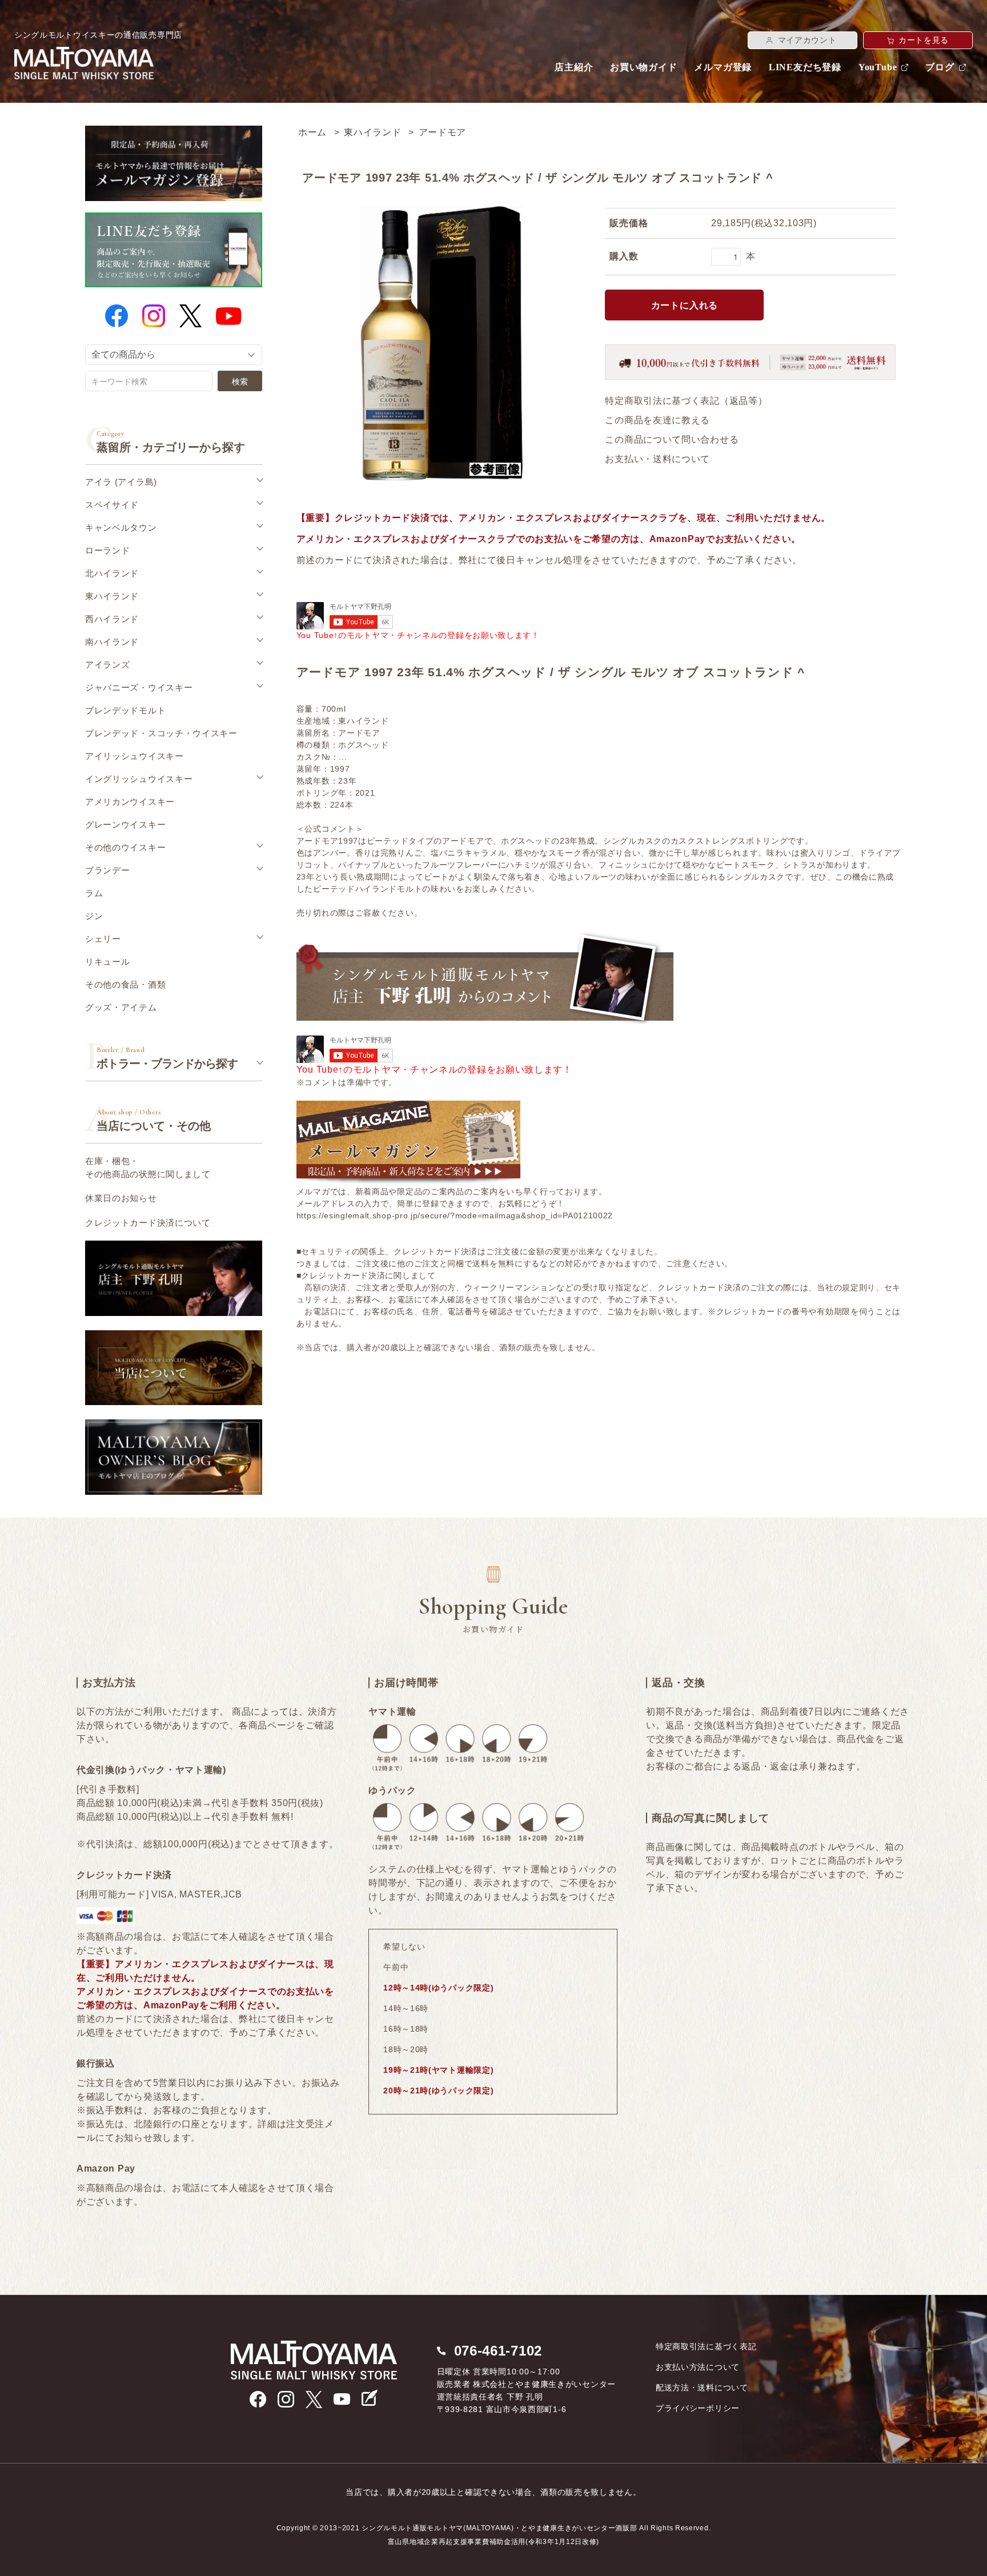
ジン (94, 916)
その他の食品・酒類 (125, 984)
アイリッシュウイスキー (135, 756)
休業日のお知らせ (121, 1198)
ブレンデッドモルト (125, 710)
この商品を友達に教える (657, 420)
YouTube (878, 67)
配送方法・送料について (702, 2388)
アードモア (443, 132)
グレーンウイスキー (125, 824)
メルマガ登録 (723, 67)
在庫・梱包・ (148, 1167)
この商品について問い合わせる (672, 440)
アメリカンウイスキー (130, 802)
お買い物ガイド (644, 67)
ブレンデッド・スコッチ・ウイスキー (161, 733)
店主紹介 (574, 67)
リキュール (108, 962)
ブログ (940, 67)
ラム (94, 893)
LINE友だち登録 (805, 67)
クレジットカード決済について (148, 1223)
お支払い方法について (698, 2367)
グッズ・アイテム (121, 1007)
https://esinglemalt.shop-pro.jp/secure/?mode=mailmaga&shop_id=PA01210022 (455, 1215)
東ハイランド (372, 132)
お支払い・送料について (657, 459)
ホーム (312, 132)
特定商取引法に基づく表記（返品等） (686, 401)
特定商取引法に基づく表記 (706, 2346)
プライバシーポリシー (698, 2408)
